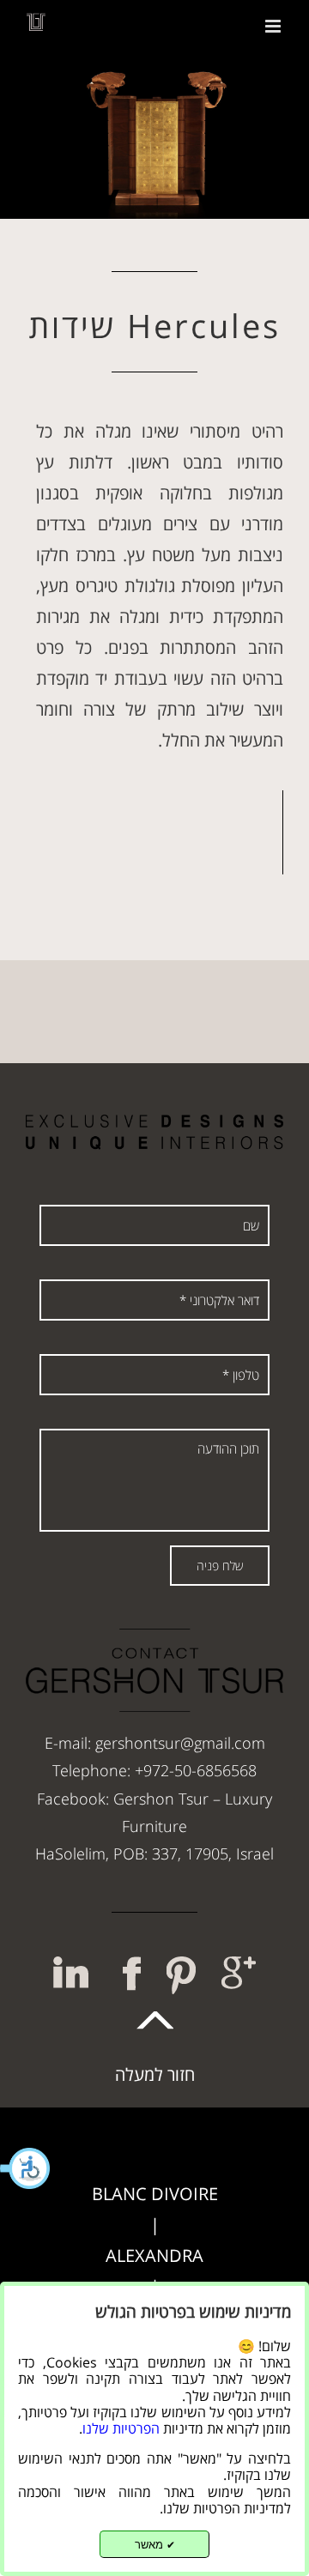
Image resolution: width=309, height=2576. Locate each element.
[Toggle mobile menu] (274, 26)
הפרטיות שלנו (121, 2428)
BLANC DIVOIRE (155, 2194)
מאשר (155, 2545)
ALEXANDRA (154, 2256)
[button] (26, 2168)
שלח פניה (220, 1566)
